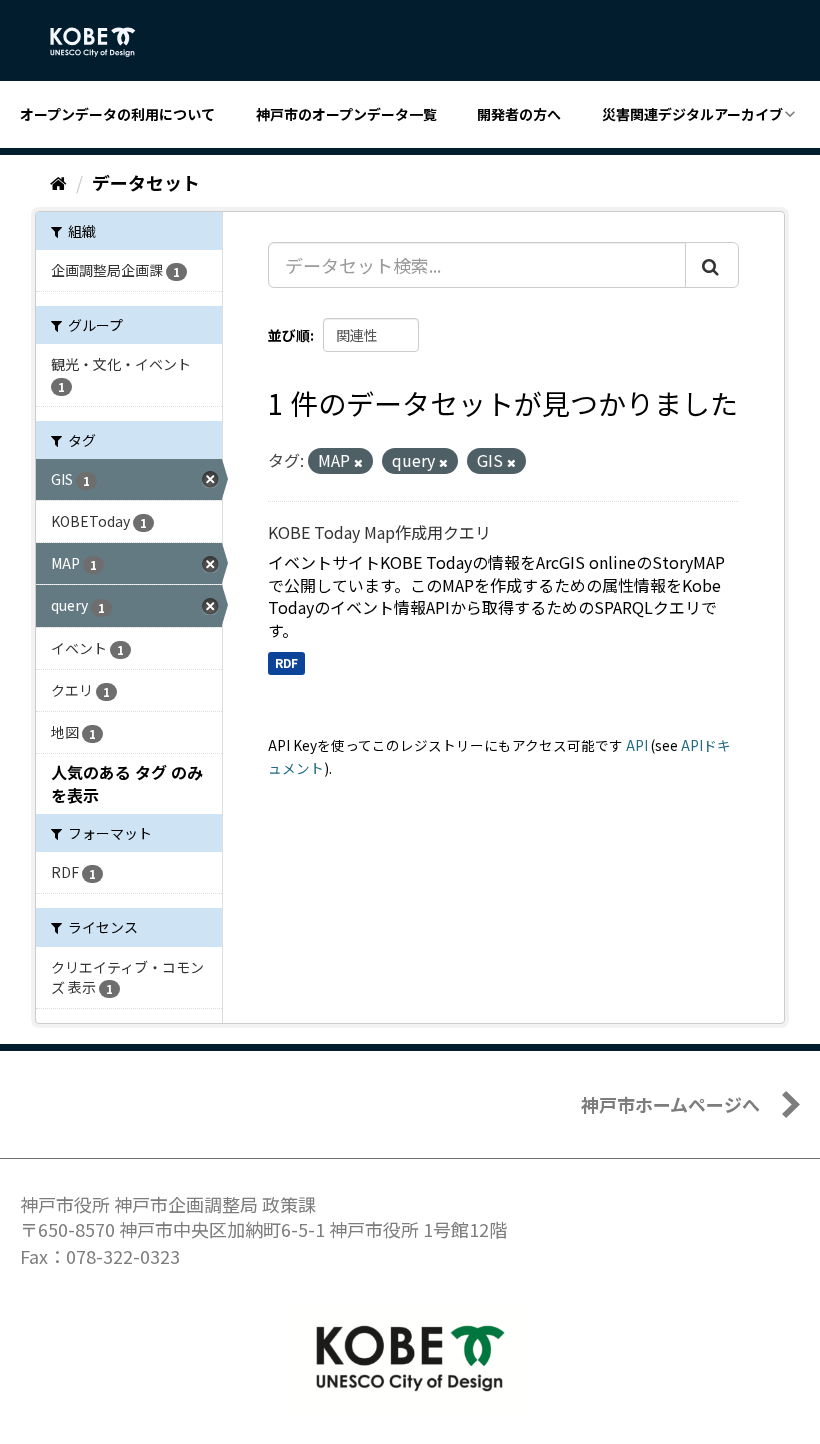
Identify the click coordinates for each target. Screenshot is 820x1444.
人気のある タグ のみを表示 (127, 783)
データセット (146, 182)
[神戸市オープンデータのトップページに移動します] (103, 42)
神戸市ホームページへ (670, 1104)
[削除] (358, 462)
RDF (286, 662)
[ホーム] (58, 182)
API (637, 745)
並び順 (289, 335)
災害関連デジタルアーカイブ (692, 114)
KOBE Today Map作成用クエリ (379, 532)
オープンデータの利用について (117, 114)
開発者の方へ (519, 114)
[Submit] (712, 265)
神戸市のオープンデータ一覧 (346, 114)
